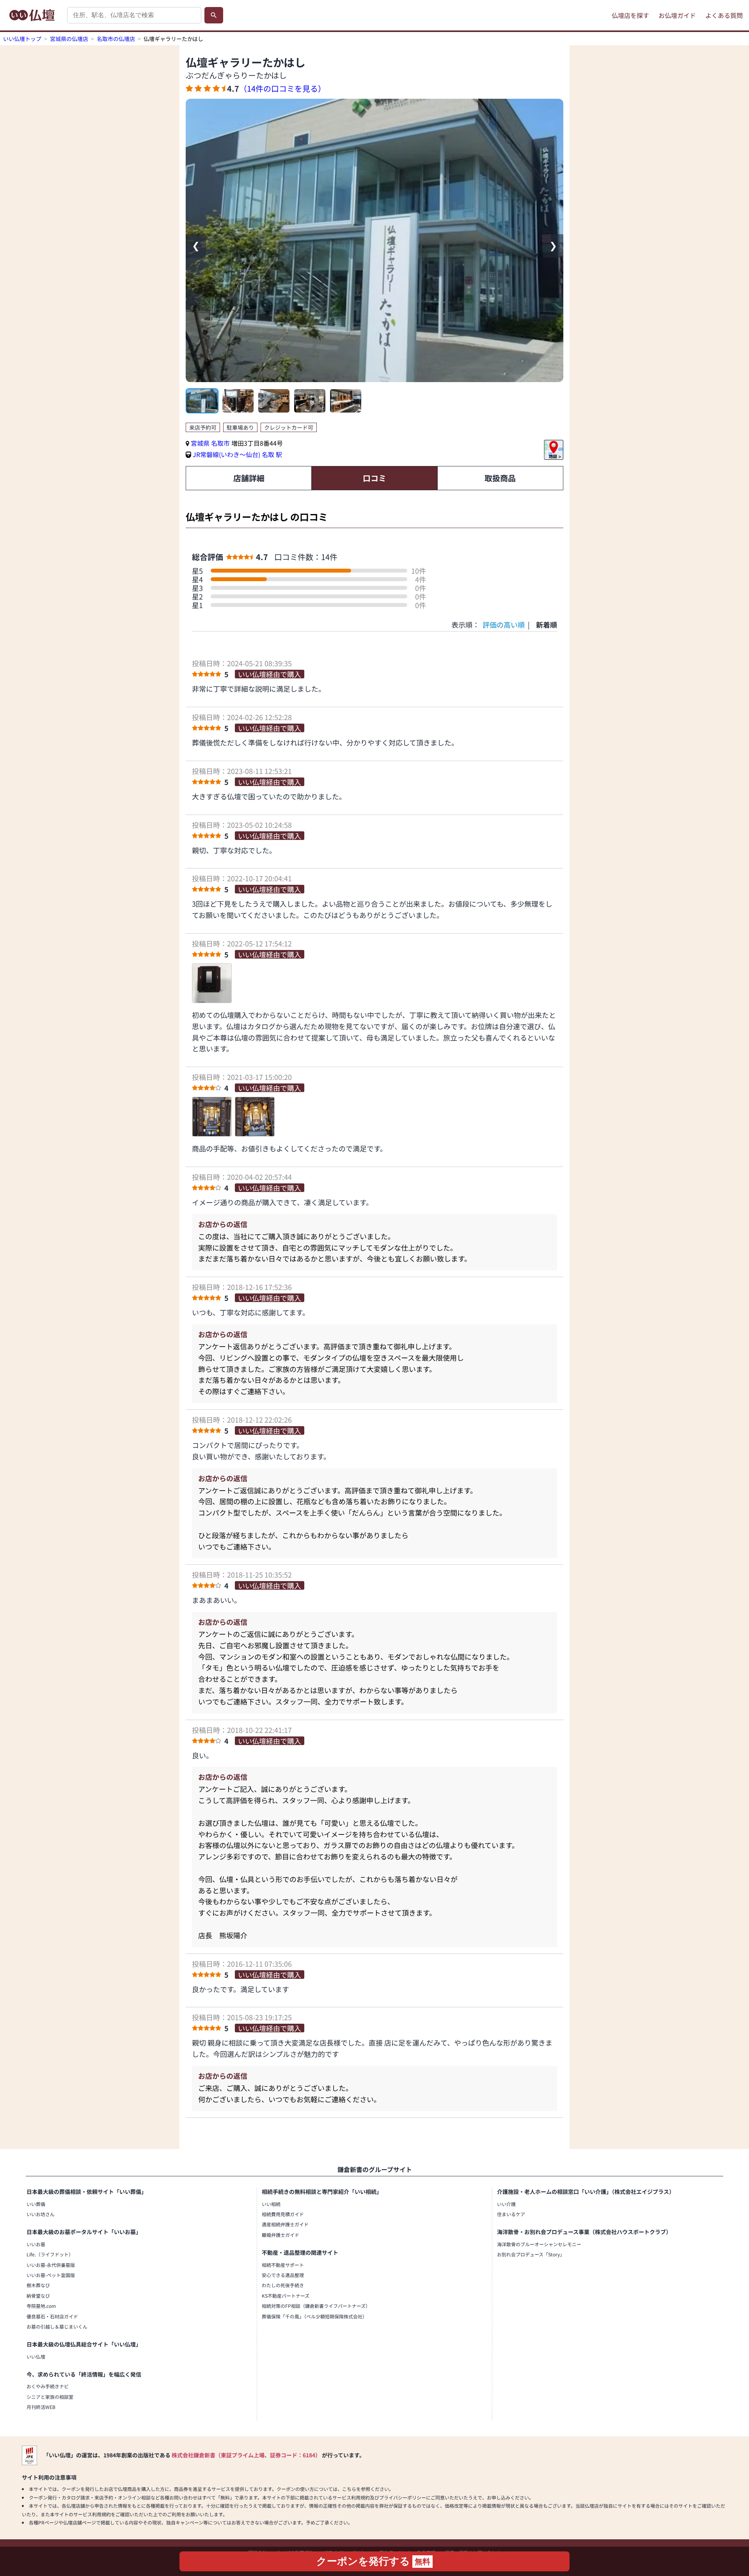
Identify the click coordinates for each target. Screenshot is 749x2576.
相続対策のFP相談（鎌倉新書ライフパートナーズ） (316, 2306)
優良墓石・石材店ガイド (52, 2316)
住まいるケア (511, 2214)
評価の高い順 (504, 624)
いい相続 (271, 2204)
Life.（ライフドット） (50, 2254)
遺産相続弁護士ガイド (285, 2224)
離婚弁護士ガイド (280, 2235)
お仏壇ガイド (677, 15)
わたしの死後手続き (283, 2285)
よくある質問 (724, 15)
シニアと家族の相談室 (50, 2397)
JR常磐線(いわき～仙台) (226, 454)
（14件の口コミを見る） (282, 88)
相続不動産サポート (283, 2265)
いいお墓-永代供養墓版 (51, 2265)
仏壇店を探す (630, 15)
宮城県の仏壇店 (69, 39)
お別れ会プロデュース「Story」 (531, 2254)
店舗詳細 (249, 478)
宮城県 (200, 443)
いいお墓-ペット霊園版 (51, 2275)
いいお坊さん (41, 2214)
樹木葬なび (38, 2285)
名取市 (221, 443)
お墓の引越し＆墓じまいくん (57, 2326)
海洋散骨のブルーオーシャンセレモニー (539, 2244)
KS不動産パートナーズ (286, 2296)
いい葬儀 (36, 2204)
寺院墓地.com (41, 2306)
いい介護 (506, 2204)
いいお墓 (36, 2244)
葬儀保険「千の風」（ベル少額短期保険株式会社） (314, 2316)
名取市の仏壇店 (116, 39)
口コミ (374, 478)
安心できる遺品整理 (283, 2275)
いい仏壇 (36, 2356)
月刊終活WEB (41, 2407)
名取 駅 (272, 454)
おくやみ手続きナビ (48, 2386)
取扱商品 (500, 478)
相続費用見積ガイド (283, 2214)
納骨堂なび (38, 2296)
